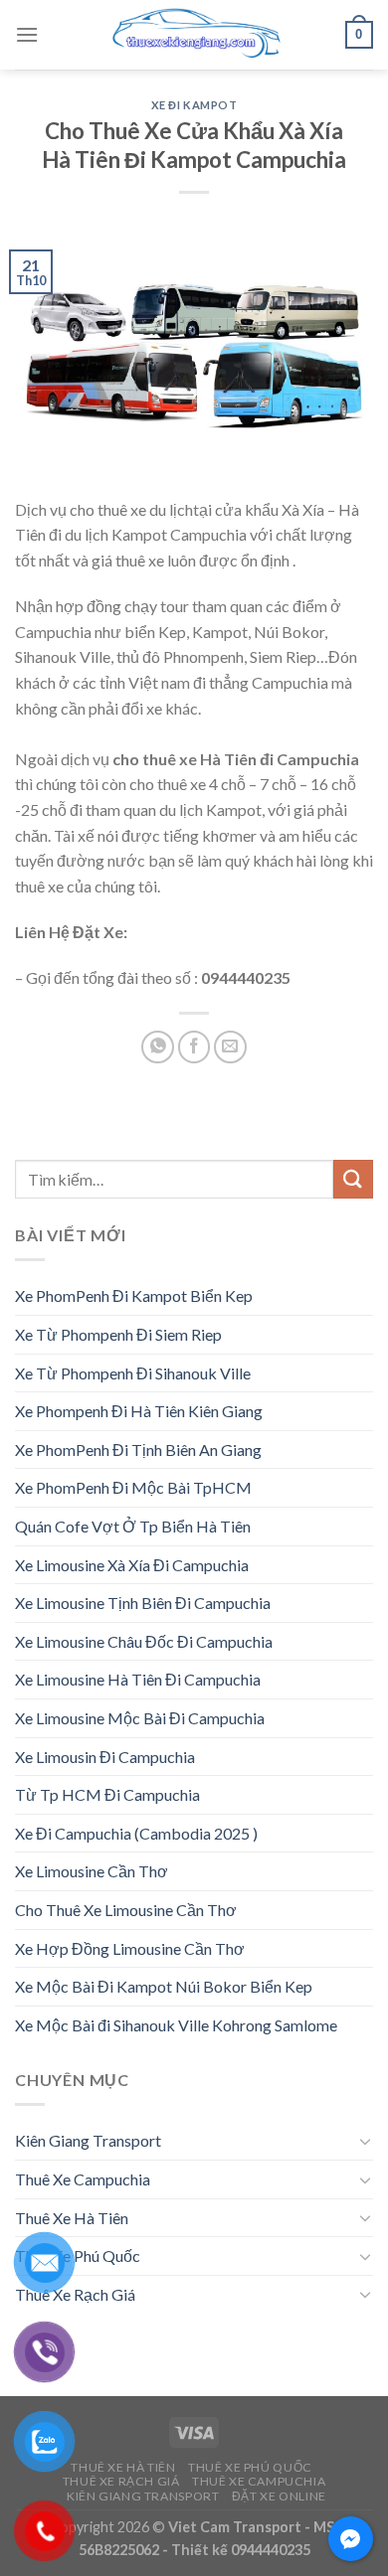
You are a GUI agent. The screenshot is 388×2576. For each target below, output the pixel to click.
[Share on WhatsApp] (158, 1047)
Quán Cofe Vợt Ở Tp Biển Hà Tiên (133, 1526)
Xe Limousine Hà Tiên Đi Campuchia (138, 1679)
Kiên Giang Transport (88, 2140)
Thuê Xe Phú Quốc (78, 2255)
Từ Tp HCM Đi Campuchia (107, 1794)
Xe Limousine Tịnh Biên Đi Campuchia (143, 1603)
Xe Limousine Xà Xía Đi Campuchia (132, 1565)
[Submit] (353, 1179)
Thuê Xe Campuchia (83, 2179)
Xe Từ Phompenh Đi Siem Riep (118, 1334)
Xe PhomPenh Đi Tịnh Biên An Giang (138, 1449)
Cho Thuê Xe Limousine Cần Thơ (126, 1910)
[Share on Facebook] (194, 1047)
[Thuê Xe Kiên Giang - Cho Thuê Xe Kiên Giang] (194, 35)
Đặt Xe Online (279, 2496)
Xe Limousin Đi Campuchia (105, 1757)
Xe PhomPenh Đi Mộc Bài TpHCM (133, 1487)
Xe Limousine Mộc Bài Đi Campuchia (140, 1718)
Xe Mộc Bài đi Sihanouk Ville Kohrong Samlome (176, 2025)
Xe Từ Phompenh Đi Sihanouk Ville (133, 1373)
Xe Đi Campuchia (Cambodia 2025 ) (136, 1833)
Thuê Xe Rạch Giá (75, 2294)
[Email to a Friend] (230, 1047)
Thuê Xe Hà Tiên (72, 2218)
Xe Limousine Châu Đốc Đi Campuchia (144, 1641)
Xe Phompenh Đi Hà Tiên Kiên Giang (139, 1411)
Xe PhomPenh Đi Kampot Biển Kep (134, 1295)
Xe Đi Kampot (194, 105)
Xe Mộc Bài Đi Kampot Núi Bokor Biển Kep (164, 1986)
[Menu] (27, 34)
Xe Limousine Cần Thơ (92, 1871)
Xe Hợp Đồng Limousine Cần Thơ (130, 1948)
